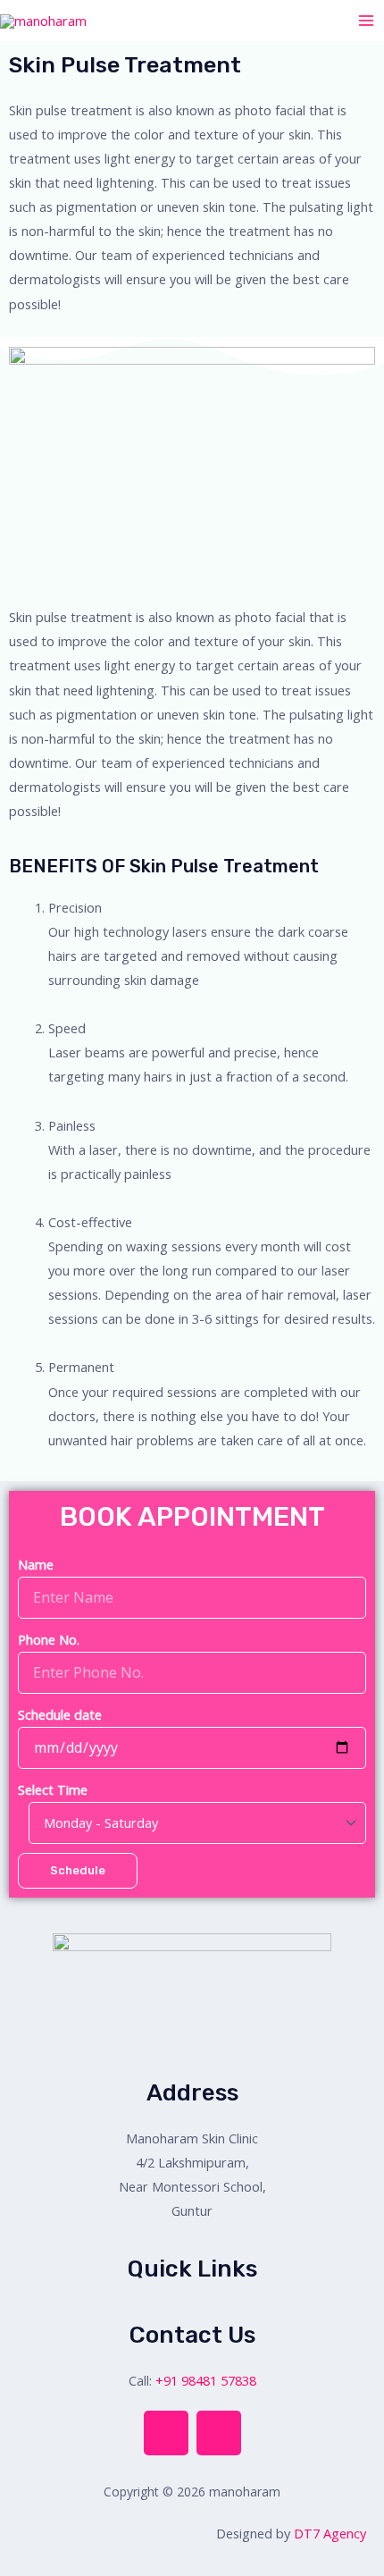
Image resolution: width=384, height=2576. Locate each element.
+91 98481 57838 (206, 2380)
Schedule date (60, 1714)
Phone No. (49, 1639)
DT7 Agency (330, 2533)
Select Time (53, 1789)
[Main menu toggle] (366, 21)
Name (36, 1564)
